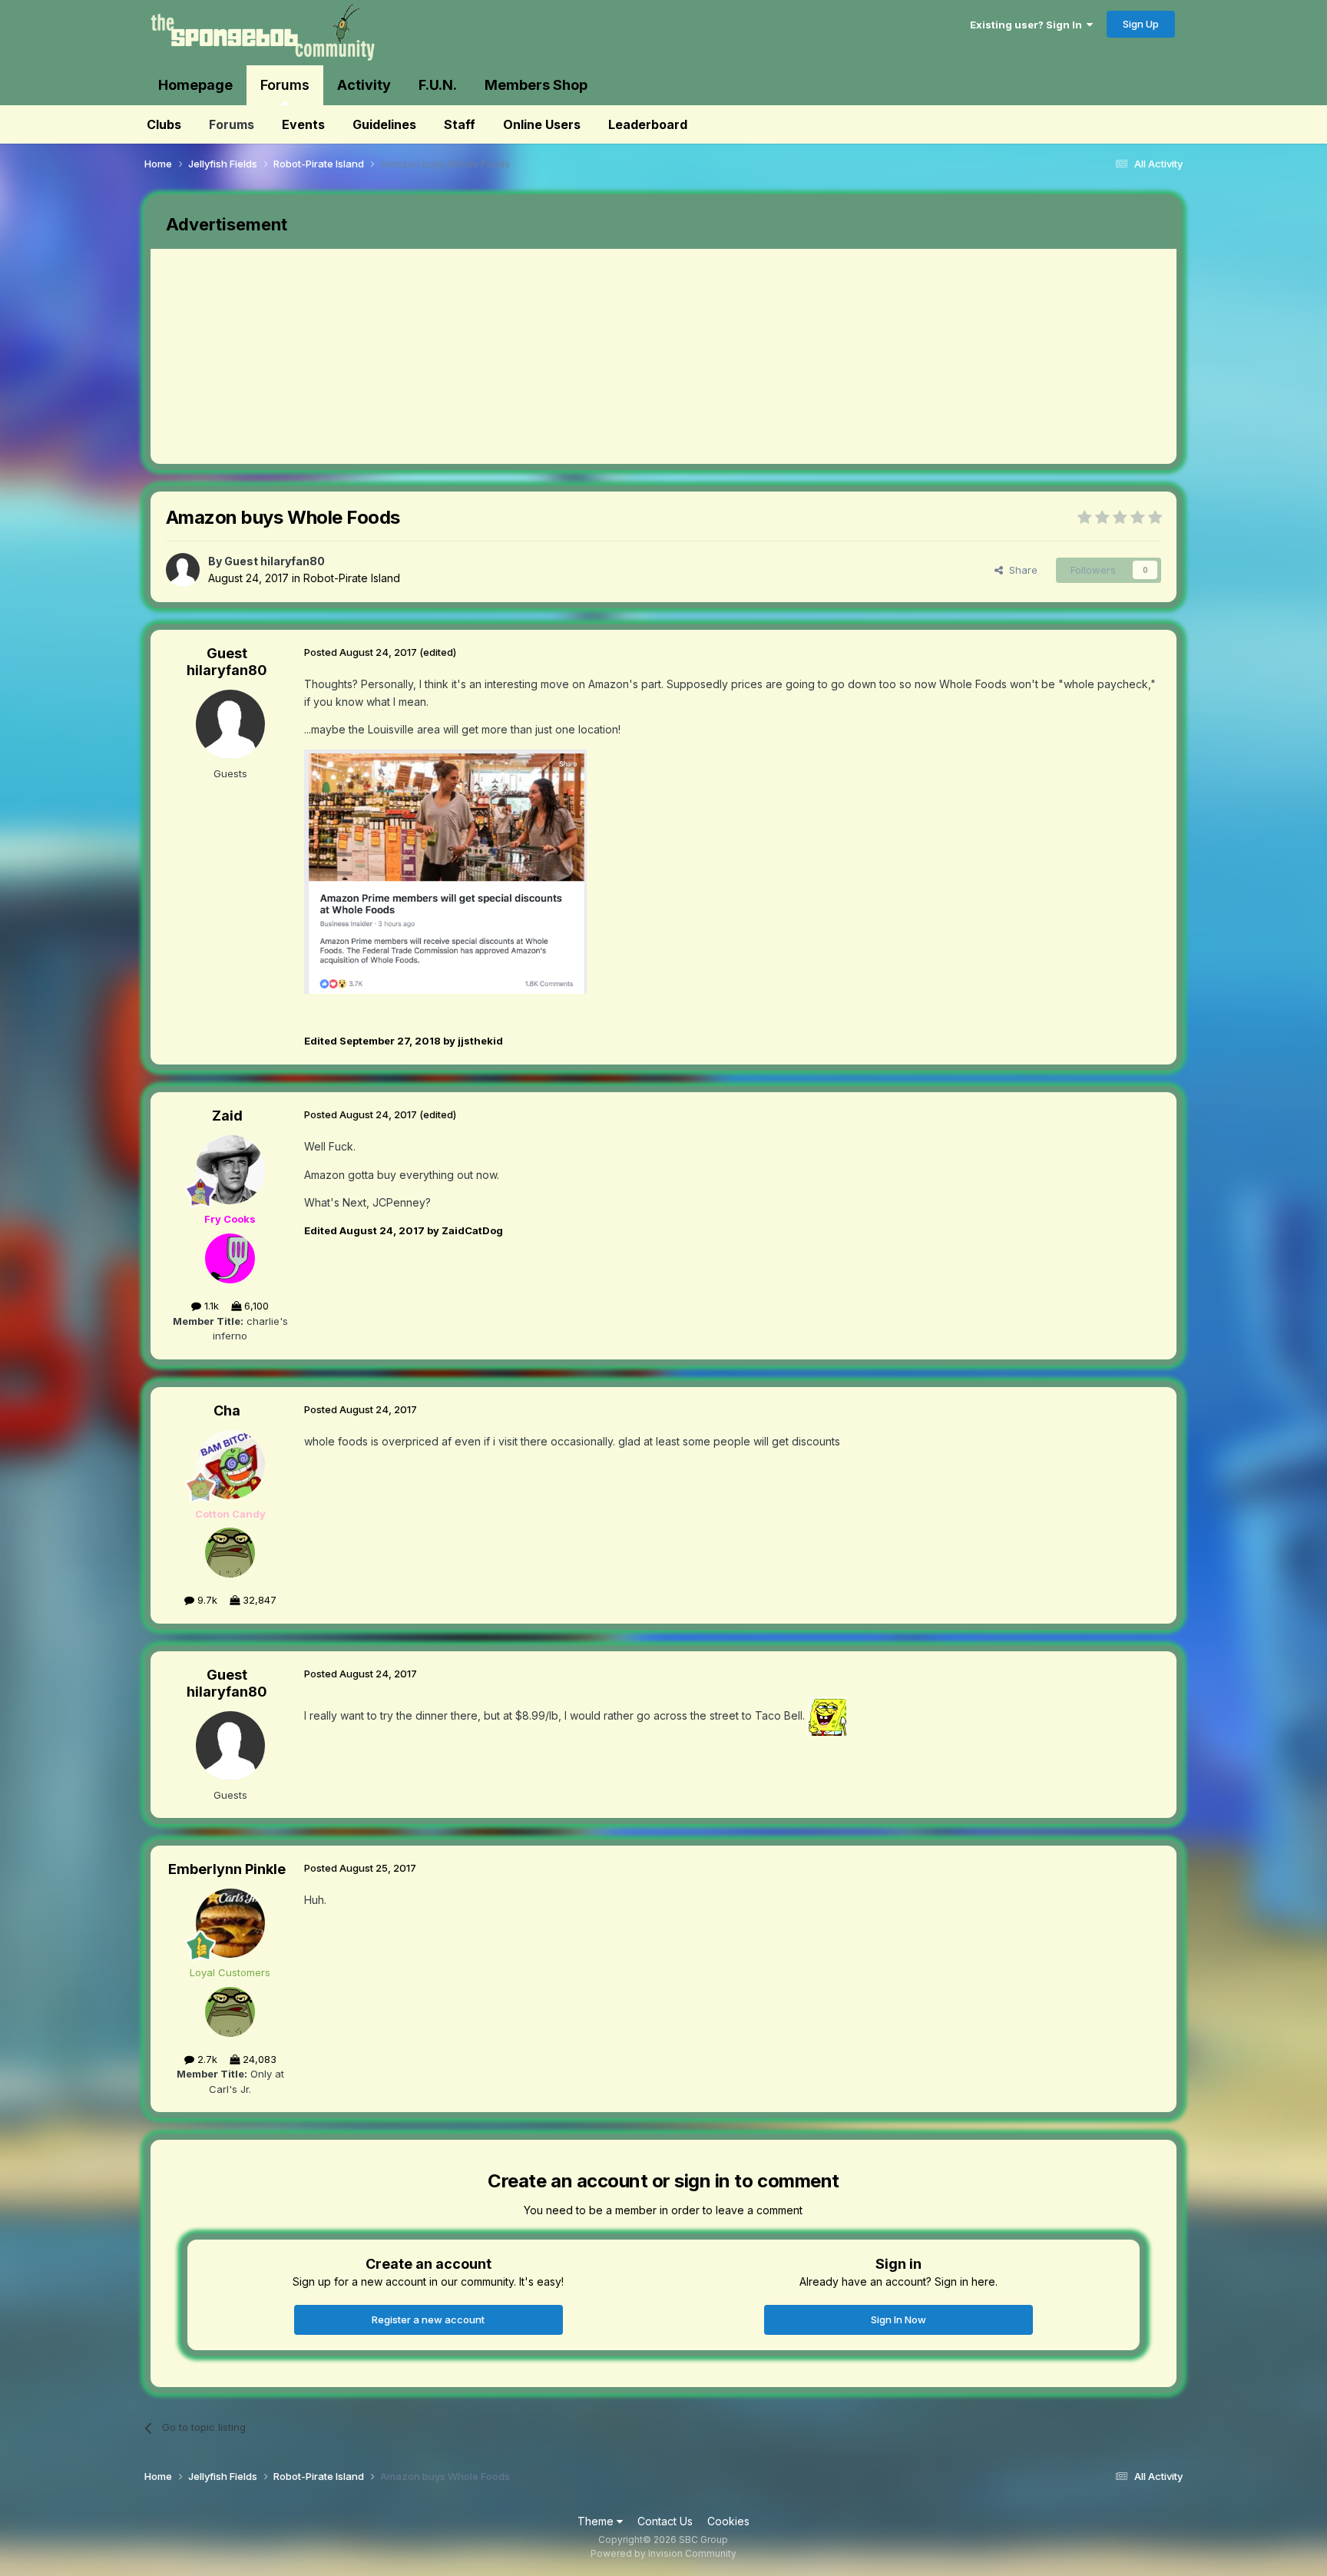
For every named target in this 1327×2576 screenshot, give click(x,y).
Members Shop (536, 85)
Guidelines (384, 124)
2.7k (206, 2059)
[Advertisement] (430, 356)
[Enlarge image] (445, 870)
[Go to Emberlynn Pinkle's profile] (230, 1923)
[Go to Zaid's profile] (230, 1170)
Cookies (728, 2521)
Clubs (164, 124)
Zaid (227, 1116)
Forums (285, 85)
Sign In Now (898, 2319)
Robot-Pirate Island (352, 578)
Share (1020, 570)
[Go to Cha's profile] (230, 1465)
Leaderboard (648, 124)
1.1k (210, 1306)
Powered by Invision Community (663, 2553)
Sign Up (1141, 24)
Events (303, 124)
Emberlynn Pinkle (227, 1869)
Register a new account (428, 2319)
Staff (460, 124)
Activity (364, 85)
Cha (227, 1411)
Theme (597, 2521)
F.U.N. (438, 85)
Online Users (542, 124)
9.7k (206, 1600)
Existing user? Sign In (1028, 25)
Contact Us (665, 2521)
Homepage (195, 85)
